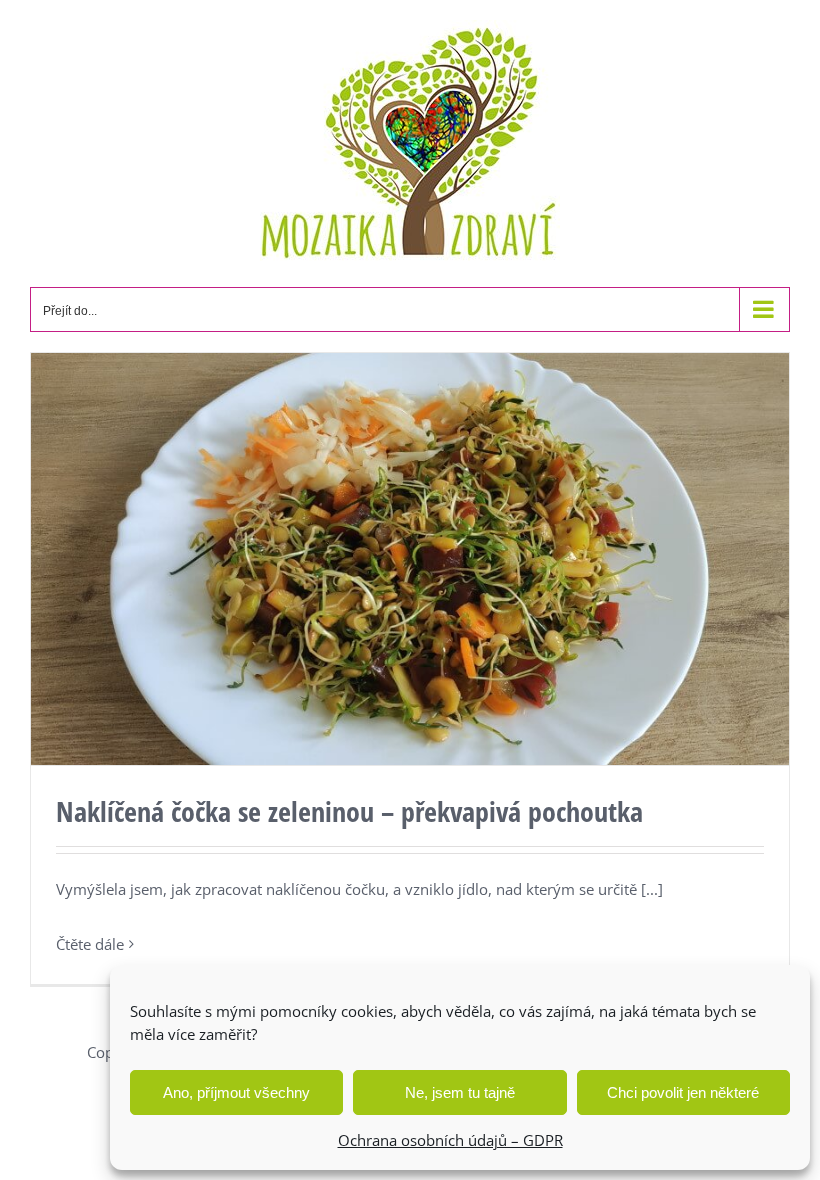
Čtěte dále (90, 944)
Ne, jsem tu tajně (460, 1092)
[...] (652, 889)
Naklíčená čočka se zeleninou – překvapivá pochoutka (349, 811)
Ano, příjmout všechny (236, 1092)
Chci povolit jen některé (683, 1092)
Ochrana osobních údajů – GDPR (450, 1140)
